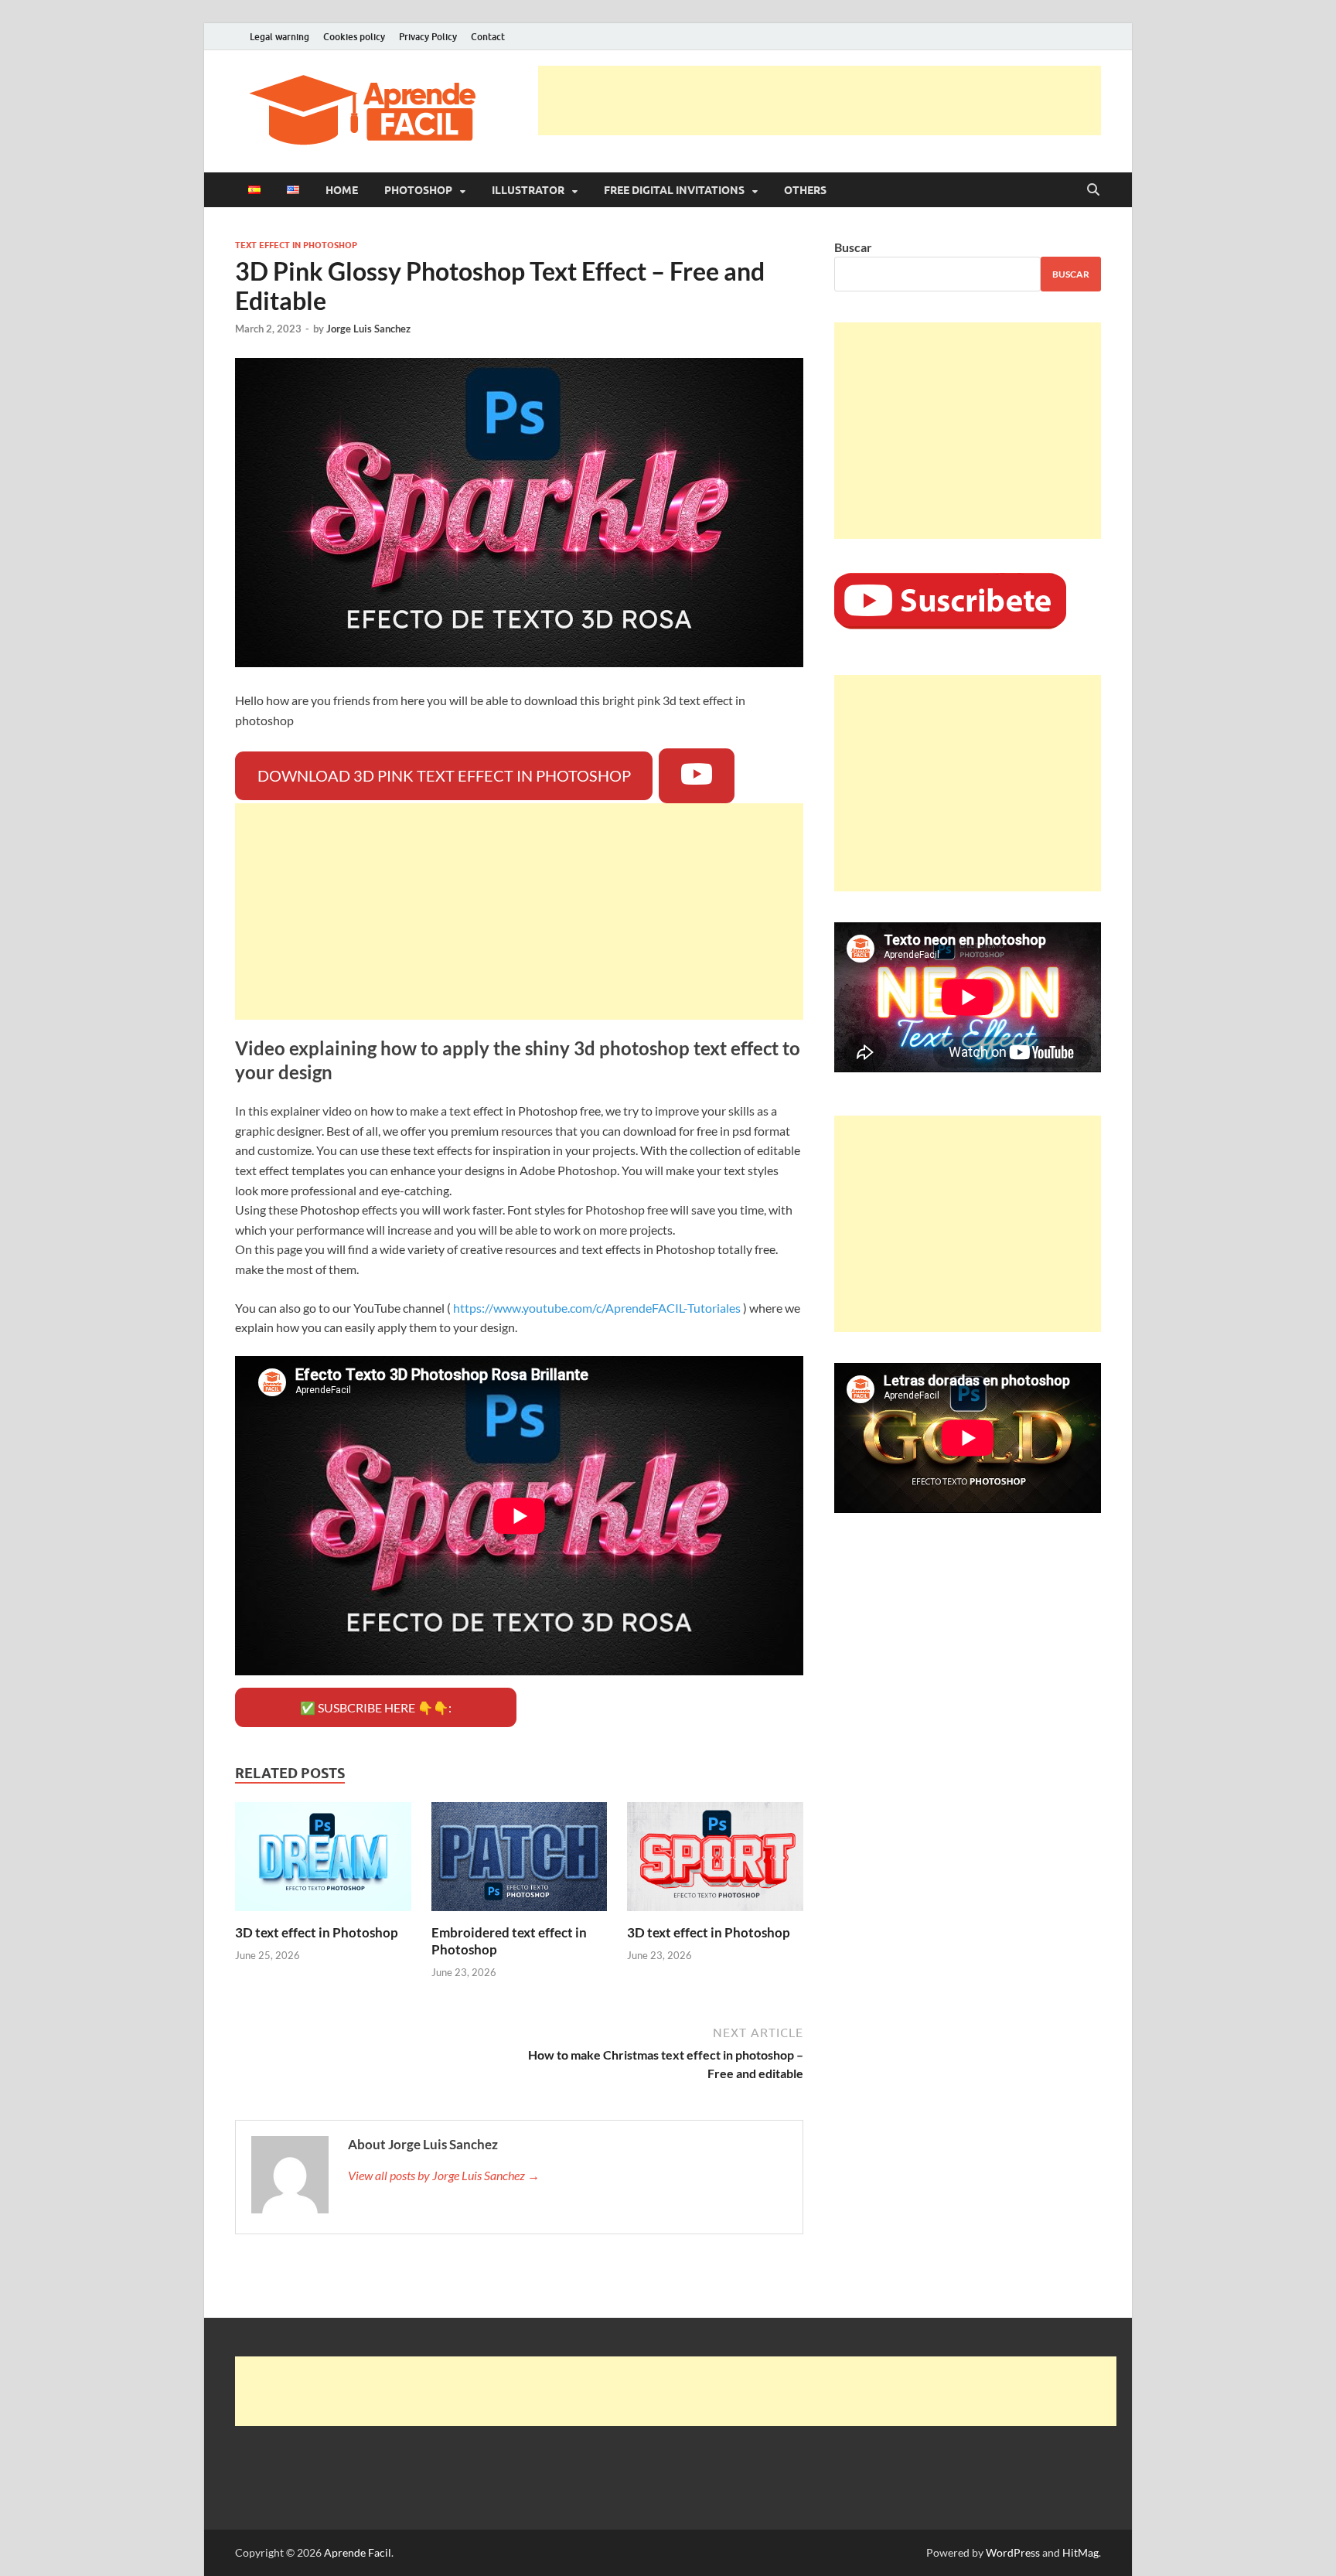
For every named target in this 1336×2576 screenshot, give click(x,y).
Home (342, 190)
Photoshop (418, 190)
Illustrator (528, 190)
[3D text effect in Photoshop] (323, 1861)
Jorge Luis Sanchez (368, 329)
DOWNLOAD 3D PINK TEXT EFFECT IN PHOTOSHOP (444, 775)
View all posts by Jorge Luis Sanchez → (444, 2175)
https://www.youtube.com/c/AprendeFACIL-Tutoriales (597, 1308)
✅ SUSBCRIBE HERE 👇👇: (376, 1707)
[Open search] (1093, 190)
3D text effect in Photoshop (317, 1932)
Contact (488, 37)
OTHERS (805, 190)
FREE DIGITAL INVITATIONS (674, 190)
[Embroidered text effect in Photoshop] (520, 1861)
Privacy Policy (428, 37)
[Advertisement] (820, 101)
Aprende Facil (358, 2552)
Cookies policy (354, 37)
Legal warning (279, 37)
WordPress (1013, 2552)
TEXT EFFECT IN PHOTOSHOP (296, 245)
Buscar (853, 247)
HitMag (1080, 2552)
